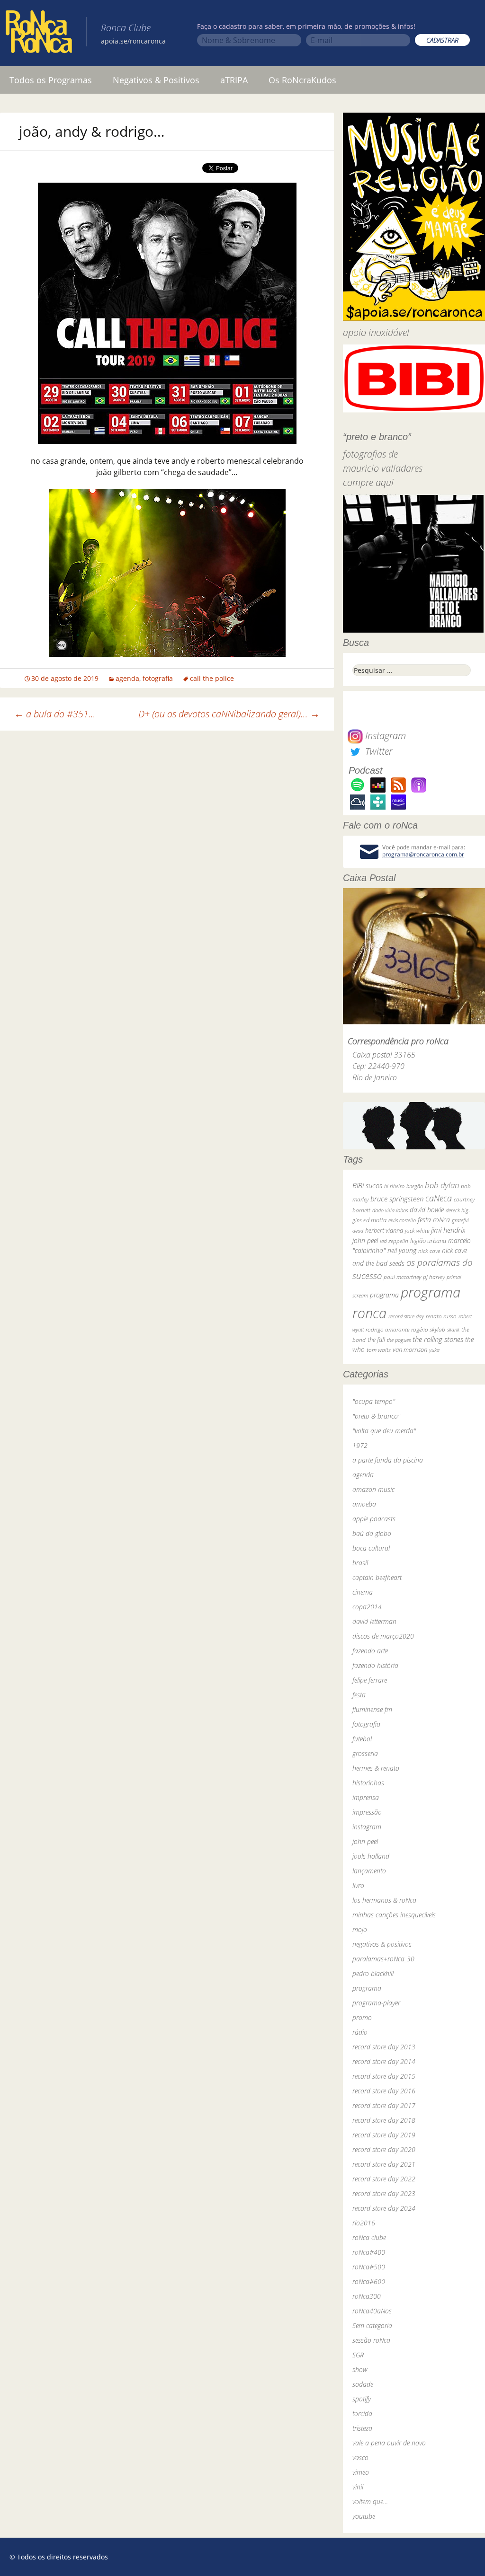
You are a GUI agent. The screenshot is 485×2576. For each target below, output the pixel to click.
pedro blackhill (373, 1973)
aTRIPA (234, 80)
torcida (362, 2413)
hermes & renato (376, 1768)
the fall (376, 1340)
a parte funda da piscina (388, 1460)
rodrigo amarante (387, 1329)
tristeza (362, 2428)
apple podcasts (374, 1519)
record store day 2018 (384, 2120)
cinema (363, 1592)
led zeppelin (394, 1241)
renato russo (441, 1316)
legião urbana (428, 1241)
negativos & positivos (382, 1944)
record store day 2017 (384, 2105)
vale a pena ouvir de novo (389, 2443)
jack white (417, 1231)
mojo (360, 1929)
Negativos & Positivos (156, 80)
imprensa (366, 1797)
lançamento (369, 1871)
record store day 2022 (384, 2179)
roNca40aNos (372, 2311)
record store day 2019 (384, 2135)
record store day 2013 (384, 2047)
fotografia (158, 678)
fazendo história (375, 1665)
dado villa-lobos (390, 1210)
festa (359, 1695)
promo (362, 2017)
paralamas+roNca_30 (383, 1959)
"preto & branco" (376, 1416)
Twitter (377, 751)
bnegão (415, 1186)
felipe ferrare (370, 1680)
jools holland (371, 1856)
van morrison (410, 1350)
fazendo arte (370, 1651)
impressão (367, 1812)
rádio (360, 2032)
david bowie (427, 1210)
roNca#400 (369, 2252)
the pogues (399, 1340)
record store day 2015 (384, 2076)
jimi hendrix (448, 1230)
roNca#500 (369, 2267)
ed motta (375, 1220)
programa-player (376, 2003)
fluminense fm (372, 1709)
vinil (358, 2487)
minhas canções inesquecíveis (394, 1915)
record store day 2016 (384, 2091)
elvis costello (402, 1220)
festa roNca (434, 1220)
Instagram (384, 736)
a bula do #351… (55, 714)
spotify (362, 2399)
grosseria (365, 1753)
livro (358, 1885)
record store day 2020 (384, 2149)
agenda (127, 678)
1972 (360, 1445)
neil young (402, 1250)
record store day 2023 (384, 2193)
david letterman (374, 1621)
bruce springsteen (397, 1199)
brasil (360, 1563)
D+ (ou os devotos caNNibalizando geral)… (229, 714)
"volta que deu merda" (384, 1431)
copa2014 (367, 1607)
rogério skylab (428, 1329)
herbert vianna (384, 1231)
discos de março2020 (383, 1636)
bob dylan (442, 1185)
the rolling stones (438, 1339)
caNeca (439, 1198)
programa (384, 1295)
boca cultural (371, 1548)
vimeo (361, 2472)
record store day (406, 1316)
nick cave (429, 1251)
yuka (434, 1350)
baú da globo (372, 1533)
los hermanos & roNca (384, 1900)
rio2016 (364, 2223)
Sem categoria (372, 2325)
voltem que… (370, 2501)
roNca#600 (369, 2281)
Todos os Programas (51, 80)
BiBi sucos (367, 1185)
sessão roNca (371, 2340)
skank (453, 1329)
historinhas (368, 1783)
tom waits (379, 1350)
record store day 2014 (384, 2061)
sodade (363, 2384)
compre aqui (368, 482)
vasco (360, 2457)
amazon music (373, 1489)
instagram (367, 1827)
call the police (212, 678)
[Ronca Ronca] (39, 34)
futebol (362, 1739)
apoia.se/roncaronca (133, 41)
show (360, 2369)
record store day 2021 (384, 2164)
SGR (358, 2355)
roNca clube (369, 2237)
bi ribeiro (394, 1186)
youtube (364, 2516)
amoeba (364, 1504)
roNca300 (367, 2296)
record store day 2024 (384, 2208)
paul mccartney (402, 1277)
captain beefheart (377, 1577)
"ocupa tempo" (374, 1401)
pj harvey (434, 1277)
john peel (365, 1240)
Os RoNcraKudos (302, 80)
